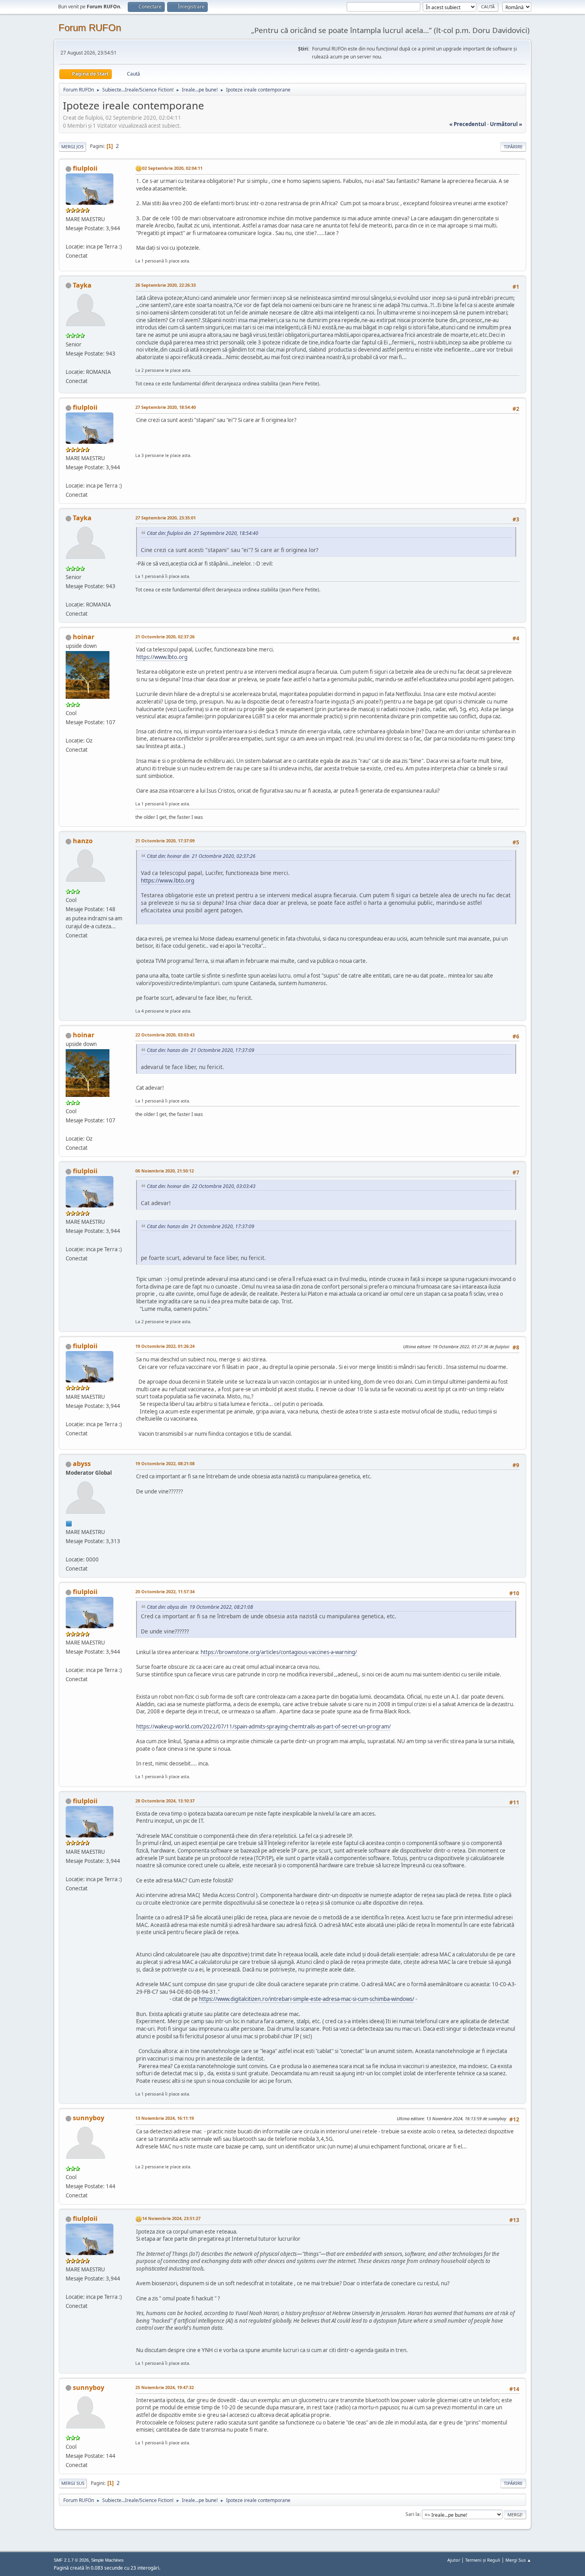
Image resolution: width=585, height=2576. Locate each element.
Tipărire (513, 147)
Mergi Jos (72, 147)
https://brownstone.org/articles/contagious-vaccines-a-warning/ (279, 1652)
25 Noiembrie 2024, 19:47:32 (165, 2387)
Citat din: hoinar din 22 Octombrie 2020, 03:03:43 (201, 1186)
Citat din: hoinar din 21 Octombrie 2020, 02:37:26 (201, 856)
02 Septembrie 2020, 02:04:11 (172, 168)
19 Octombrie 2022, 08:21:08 (165, 1463)
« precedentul (468, 124)
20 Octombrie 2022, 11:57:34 (165, 1591)
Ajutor (454, 2560)
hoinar (84, 637)
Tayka (82, 285)
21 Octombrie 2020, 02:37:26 (165, 637)
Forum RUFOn (90, 28)
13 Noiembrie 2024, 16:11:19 (165, 2118)
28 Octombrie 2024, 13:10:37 (165, 1801)
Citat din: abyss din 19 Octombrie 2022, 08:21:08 (200, 1607)
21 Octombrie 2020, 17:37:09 (165, 841)
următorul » (506, 124)
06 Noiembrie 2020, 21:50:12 (165, 1171)
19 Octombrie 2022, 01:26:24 (165, 1346)
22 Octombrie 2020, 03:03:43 (165, 1035)
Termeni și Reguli (483, 2560)
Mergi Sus (73, 2483)
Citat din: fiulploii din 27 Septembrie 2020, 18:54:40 (203, 533)
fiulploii (85, 168)
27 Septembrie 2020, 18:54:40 (166, 407)
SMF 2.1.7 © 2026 (71, 2560)
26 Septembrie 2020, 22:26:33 (166, 285)
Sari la (412, 2514)
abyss (82, 1464)
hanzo (83, 841)
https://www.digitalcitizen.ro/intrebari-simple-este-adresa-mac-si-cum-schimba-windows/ (307, 1999)
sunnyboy (89, 2118)
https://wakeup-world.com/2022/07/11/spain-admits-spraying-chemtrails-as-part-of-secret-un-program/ (263, 1726)
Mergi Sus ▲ (518, 2560)
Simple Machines (107, 2560)
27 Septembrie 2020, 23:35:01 (166, 518)
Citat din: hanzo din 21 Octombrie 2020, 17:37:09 (201, 1050)
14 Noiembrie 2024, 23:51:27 (171, 2218)
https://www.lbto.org (162, 657)
